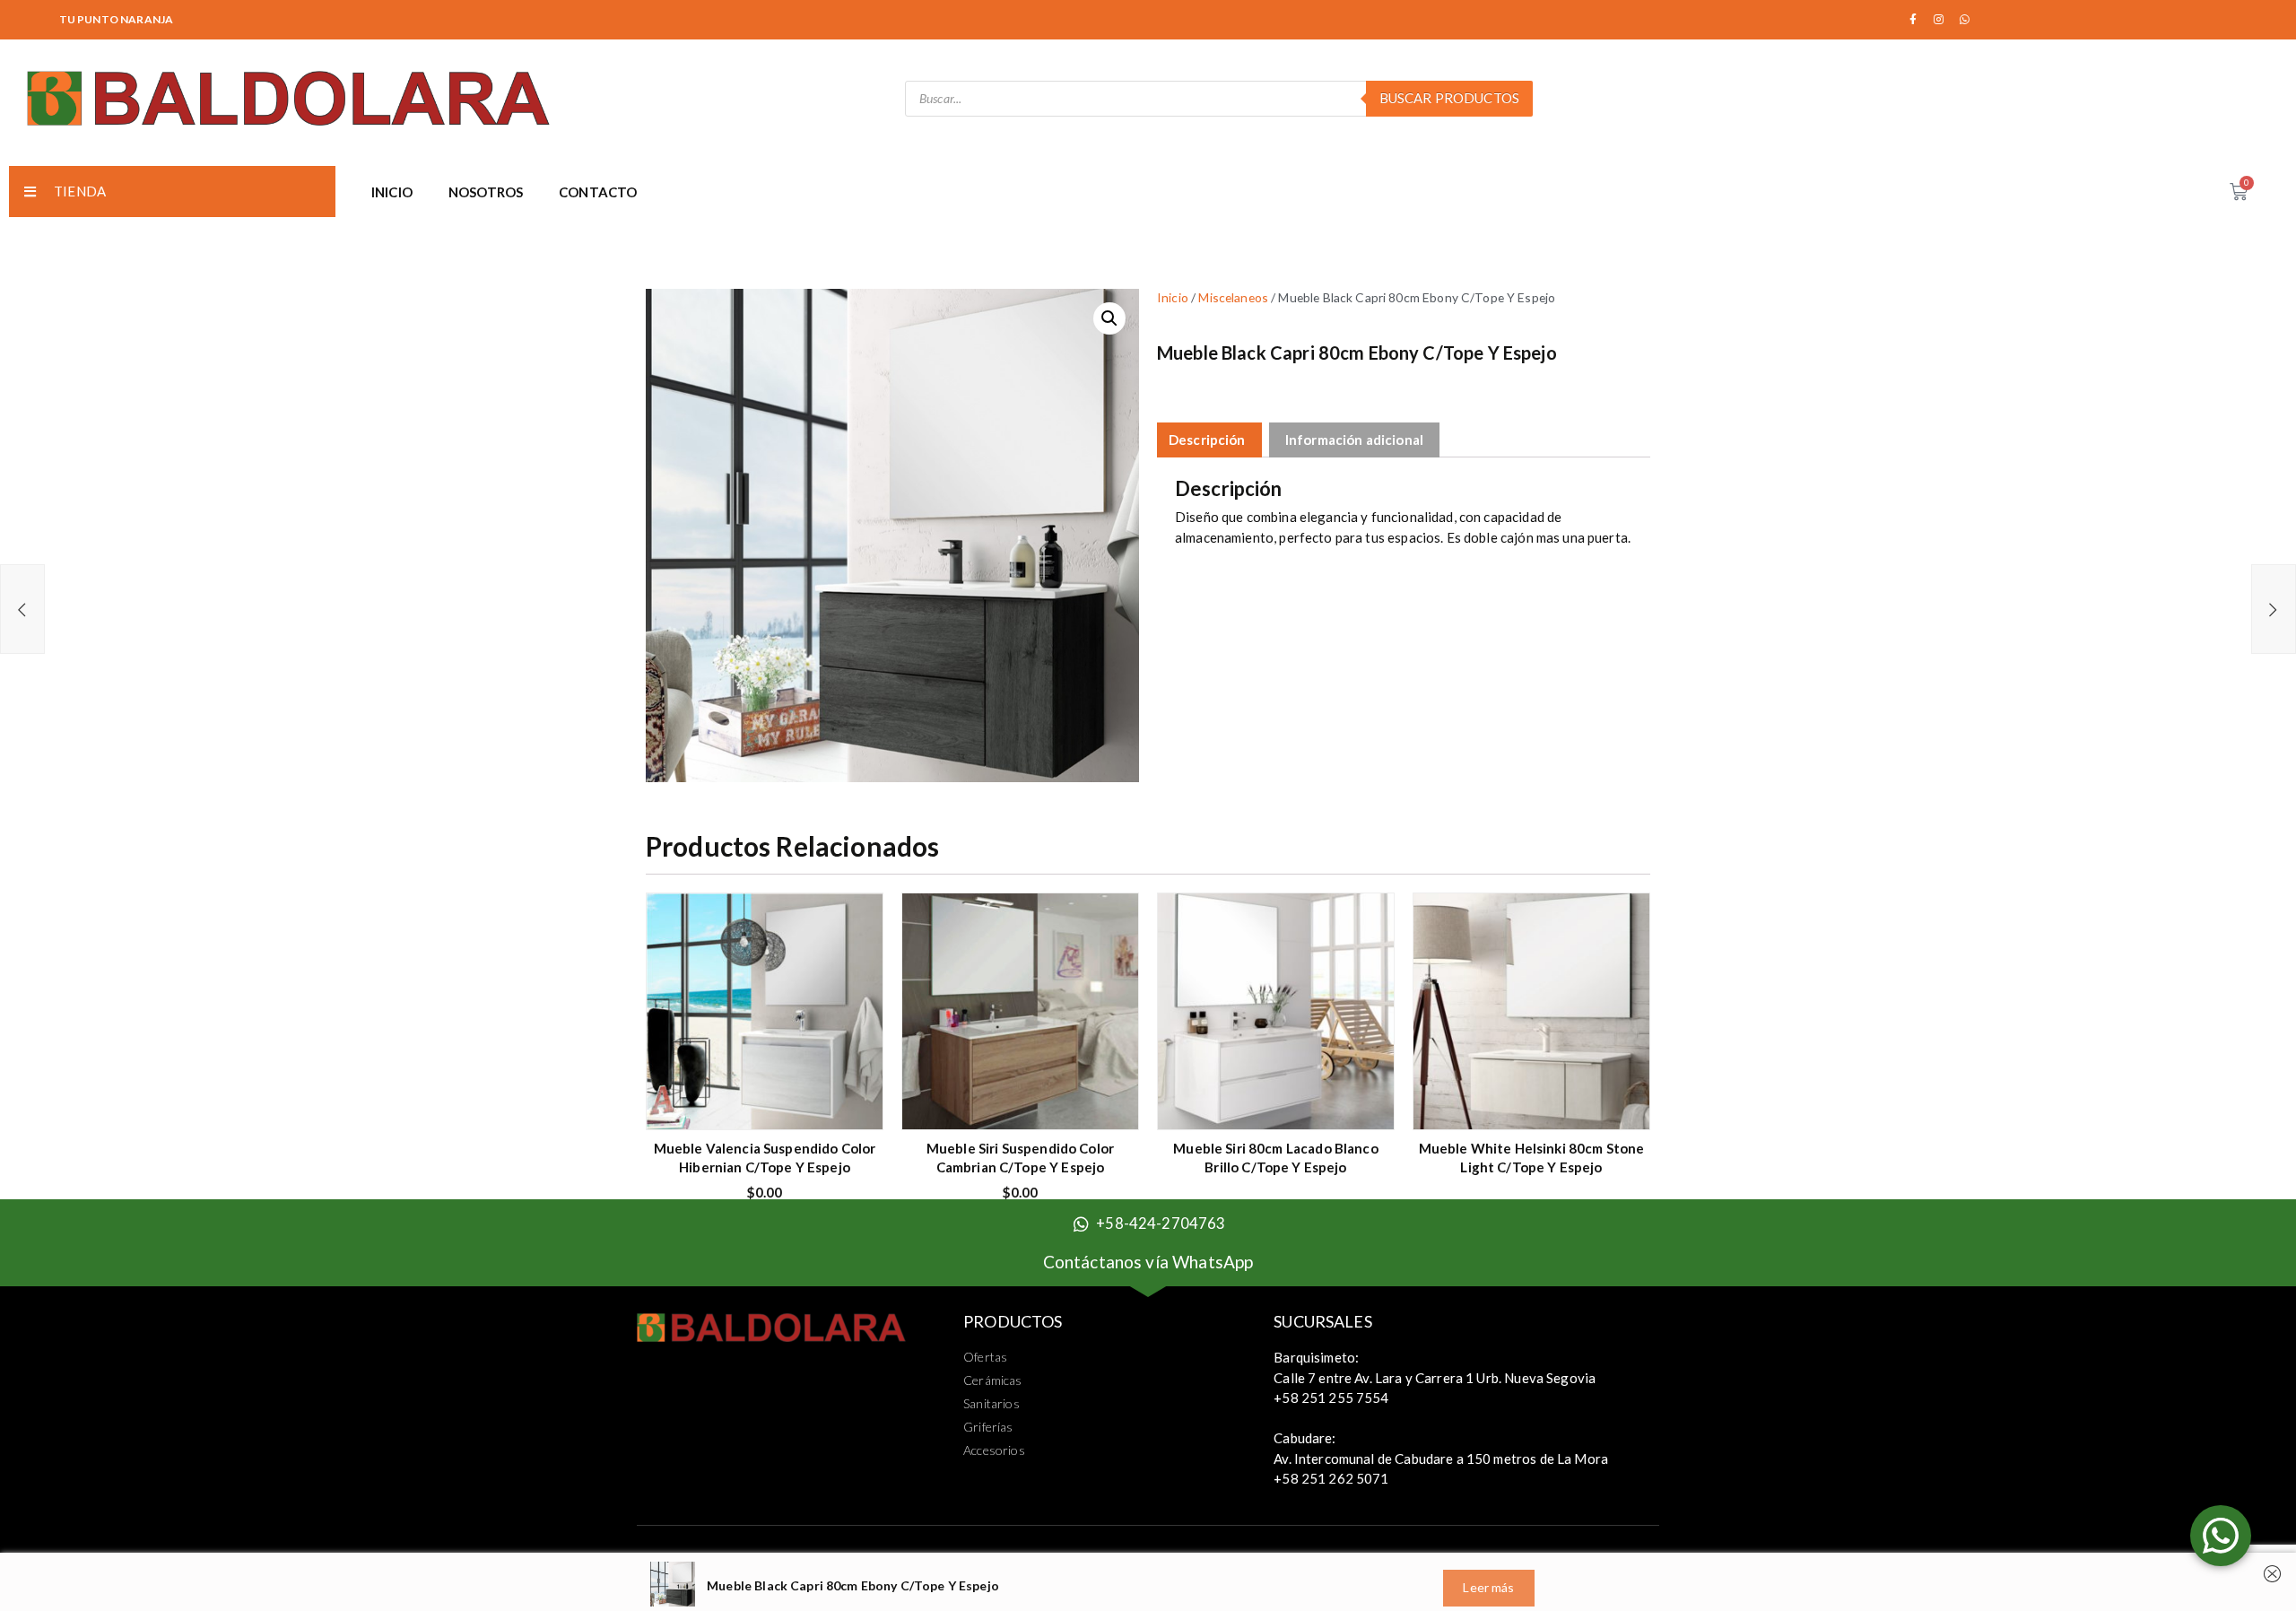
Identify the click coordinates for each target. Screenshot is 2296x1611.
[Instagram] (1939, 20)
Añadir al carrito (856, 1106)
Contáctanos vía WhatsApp (1148, 1262)
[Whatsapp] (1965, 20)
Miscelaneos (1233, 297)
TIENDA (80, 191)
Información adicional (1354, 440)
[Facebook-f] (1913, 20)
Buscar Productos (1449, 98)
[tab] (1207, 440)
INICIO (392, 192)
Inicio (1173, 297)
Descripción (1207, 440)
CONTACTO (598, 192)
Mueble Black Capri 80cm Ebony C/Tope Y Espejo (853, 1585)
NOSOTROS (486, 192)
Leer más (1367, 1105)
